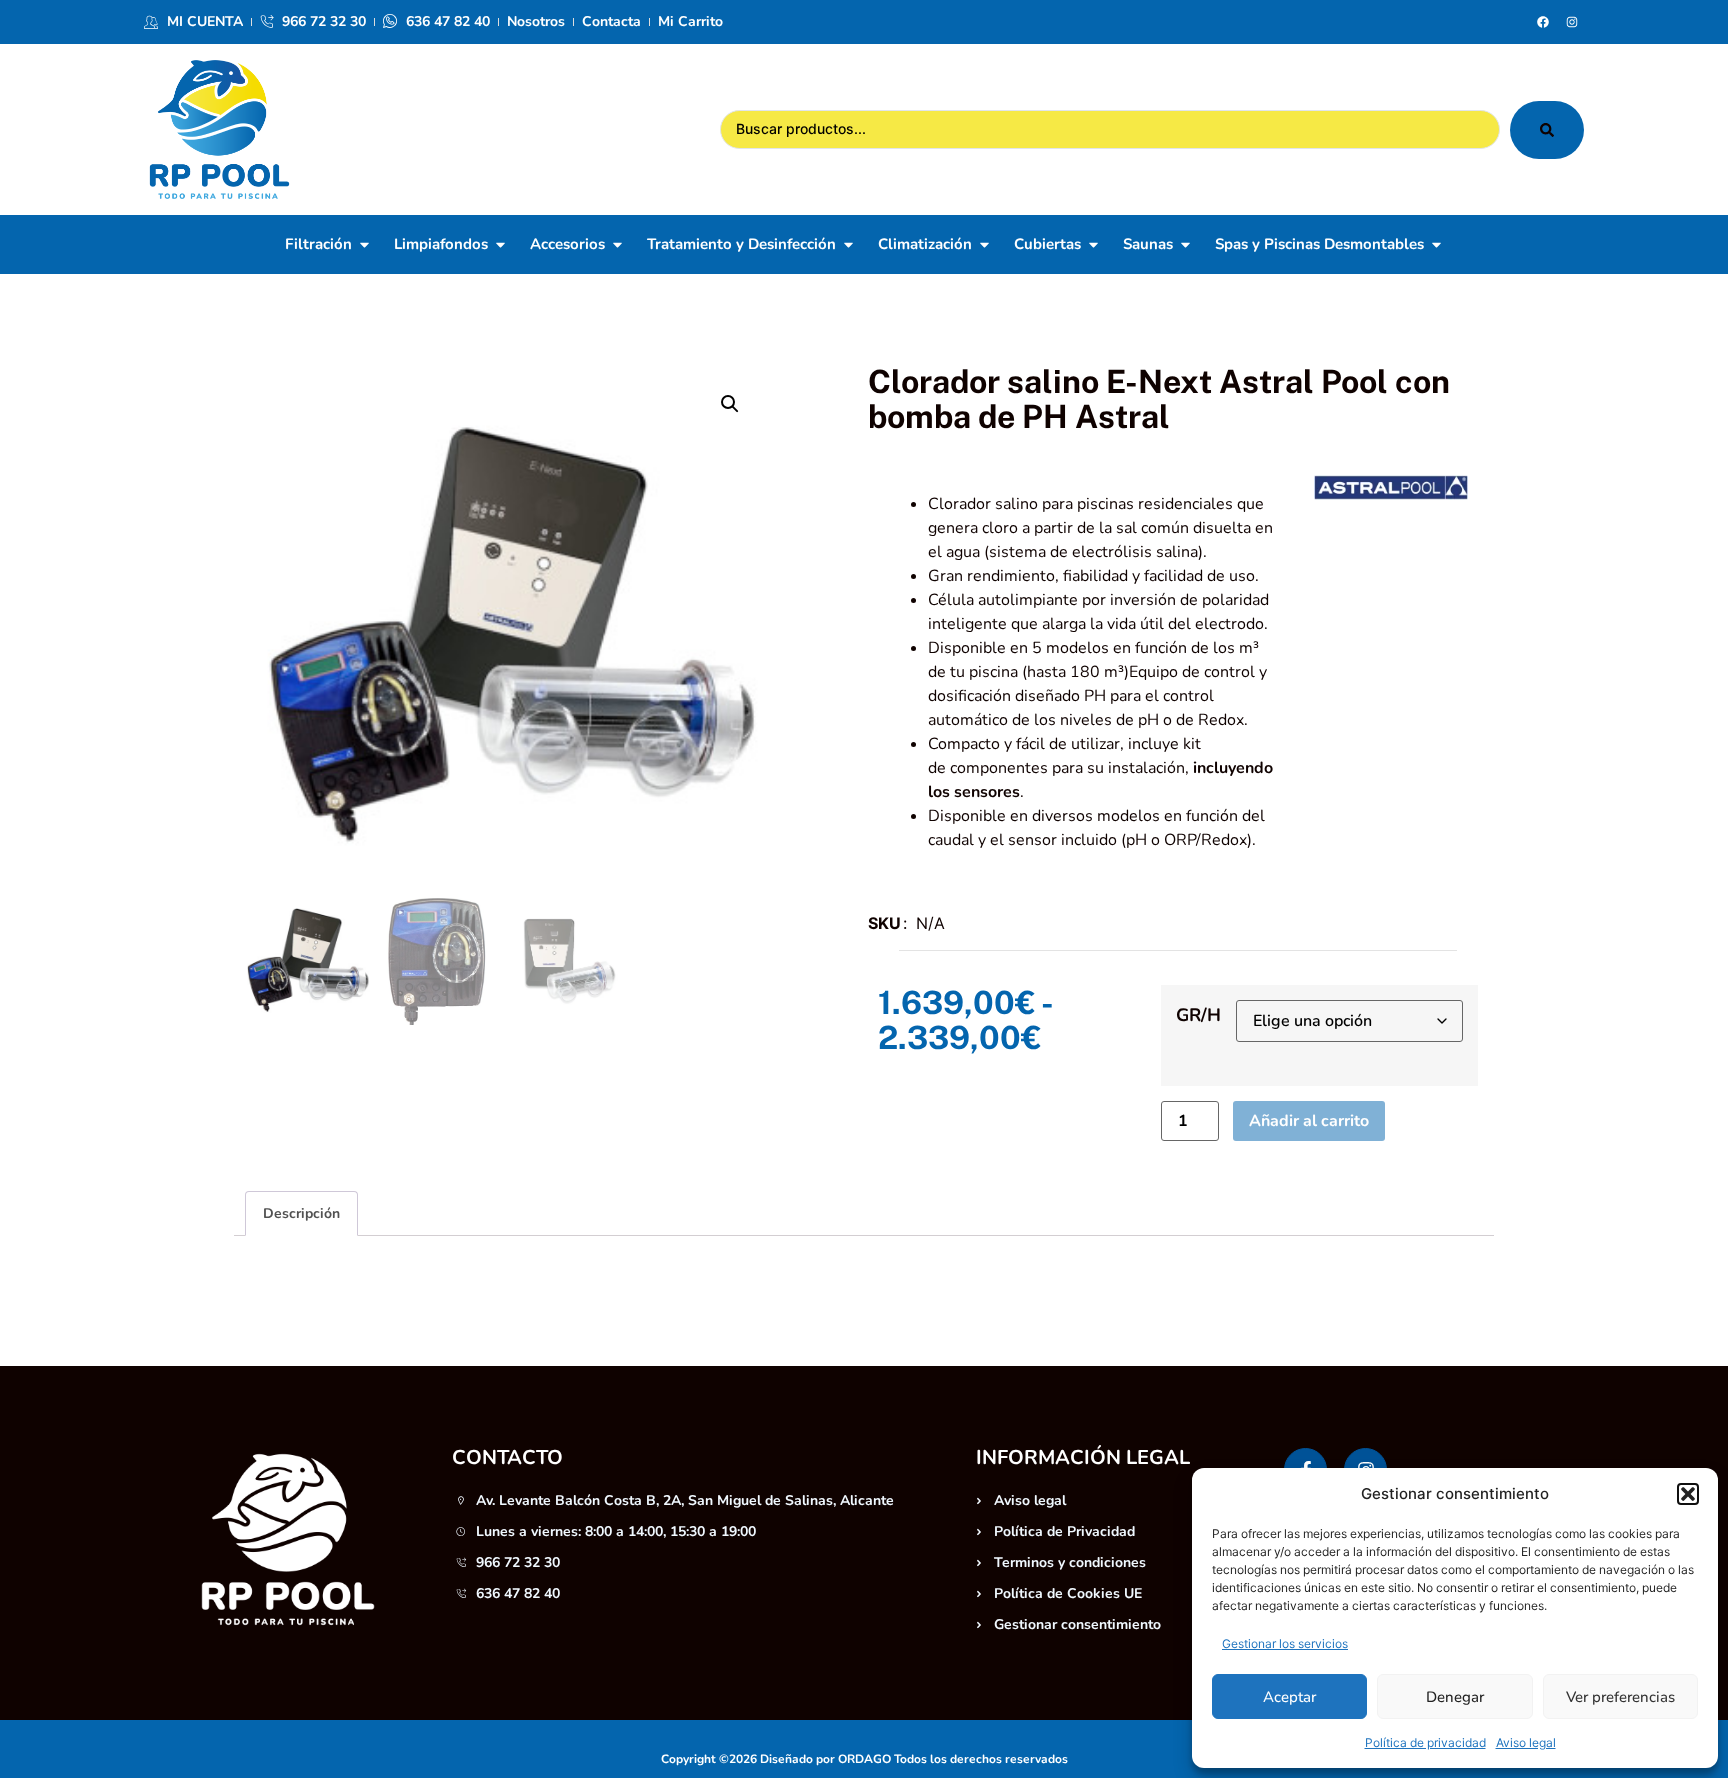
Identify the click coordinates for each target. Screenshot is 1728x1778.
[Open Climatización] (984, 244)
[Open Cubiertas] (1093, 244)
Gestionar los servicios (1285, 1643)
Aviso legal (1526, 1742)
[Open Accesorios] (617, 244)
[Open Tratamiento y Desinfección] (848, 244)
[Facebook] (1543, 22)
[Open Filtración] (364, 244)
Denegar (1455, 1697)
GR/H (1198, 1015)
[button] (1688, 1494)
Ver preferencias (1620, 1697)
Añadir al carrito (1309, 1121)
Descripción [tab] (301, 1213)
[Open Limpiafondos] (500, 244)
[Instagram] (1572, 22)
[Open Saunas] (1185, 244)
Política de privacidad (1425, 1742)
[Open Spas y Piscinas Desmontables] (1436, 244)
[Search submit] (1547, 130)
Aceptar (1289, 1697)
